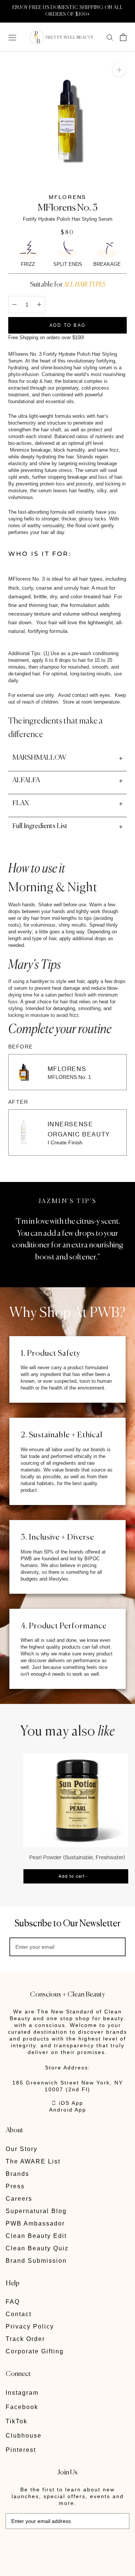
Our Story (22, 2149)
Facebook (22, 2407)
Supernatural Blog (36, 2211)
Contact (19, 2314)
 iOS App (67, 2103)
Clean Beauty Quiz (37, 2248)
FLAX (21, 803)
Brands (17, 2174)
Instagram (22, 2393)
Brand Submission (36, 2261)
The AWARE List (33, 2161)
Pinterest (21, 2450)
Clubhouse (24, 2436)
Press (15, 2186)
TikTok (16, 2421)
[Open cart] (123, 37)
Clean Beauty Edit (36, 2236)
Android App (68, 2110)
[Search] (110, 37)
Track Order (25, 2339)
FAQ (13, 2302)
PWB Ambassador (35, 2223)
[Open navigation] (12, 37)
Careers (19, 2199)
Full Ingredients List (40, 826)
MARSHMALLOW (39, 758)
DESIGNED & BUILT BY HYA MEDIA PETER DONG (58, 2546)
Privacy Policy (30, 2326)
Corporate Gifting (35, 2351)
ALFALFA (26, 780)
